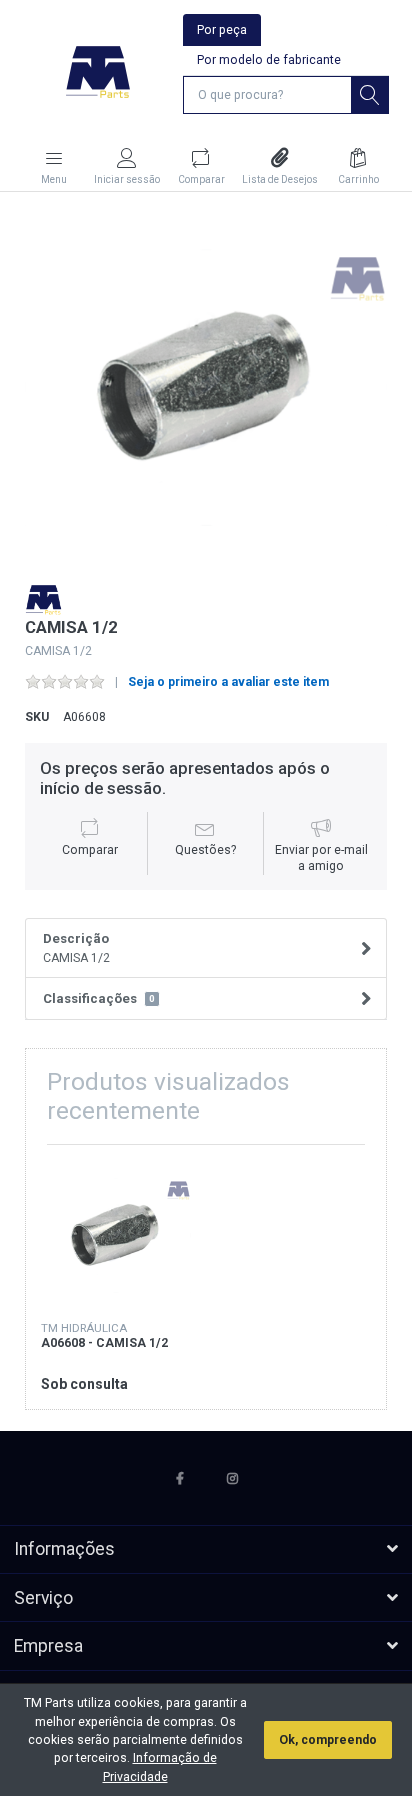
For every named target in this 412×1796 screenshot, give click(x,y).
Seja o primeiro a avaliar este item (228, 682)
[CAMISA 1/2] (206, 387)
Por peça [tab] (222, 30)
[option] (206, 387)
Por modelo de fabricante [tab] (269, 60)
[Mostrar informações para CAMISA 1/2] (116, 1235)
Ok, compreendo (328, 1740)
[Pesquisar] (370, 95)
